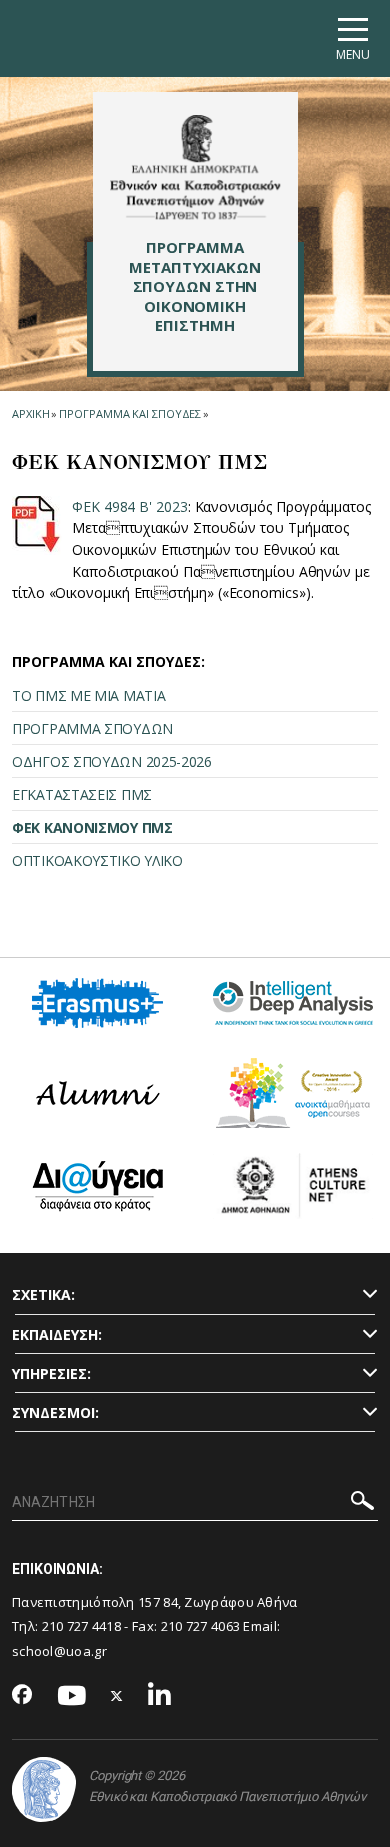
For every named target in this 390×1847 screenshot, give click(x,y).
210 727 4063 (201, 1626)
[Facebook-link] (22, 1696)
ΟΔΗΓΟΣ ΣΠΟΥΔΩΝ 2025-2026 (112, 761)
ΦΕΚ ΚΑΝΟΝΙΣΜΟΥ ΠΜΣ (92, 827)
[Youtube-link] (72, 1696)
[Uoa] (44, 1789)
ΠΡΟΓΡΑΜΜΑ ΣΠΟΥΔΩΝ (92, 728)
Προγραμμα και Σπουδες (130, 413)
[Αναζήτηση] (362, 1503)
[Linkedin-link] (160, 1696)
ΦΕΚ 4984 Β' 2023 (130, 506)
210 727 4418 (82, 1626)
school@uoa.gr (59, 1651)
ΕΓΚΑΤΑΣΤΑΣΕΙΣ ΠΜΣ (82, 794)
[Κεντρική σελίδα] (195, 167)
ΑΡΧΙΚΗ (30, 413)
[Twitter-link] (117, 1696)
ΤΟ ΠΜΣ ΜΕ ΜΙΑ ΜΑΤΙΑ (88, 695)
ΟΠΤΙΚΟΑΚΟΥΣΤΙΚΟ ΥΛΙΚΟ (97, 860)
